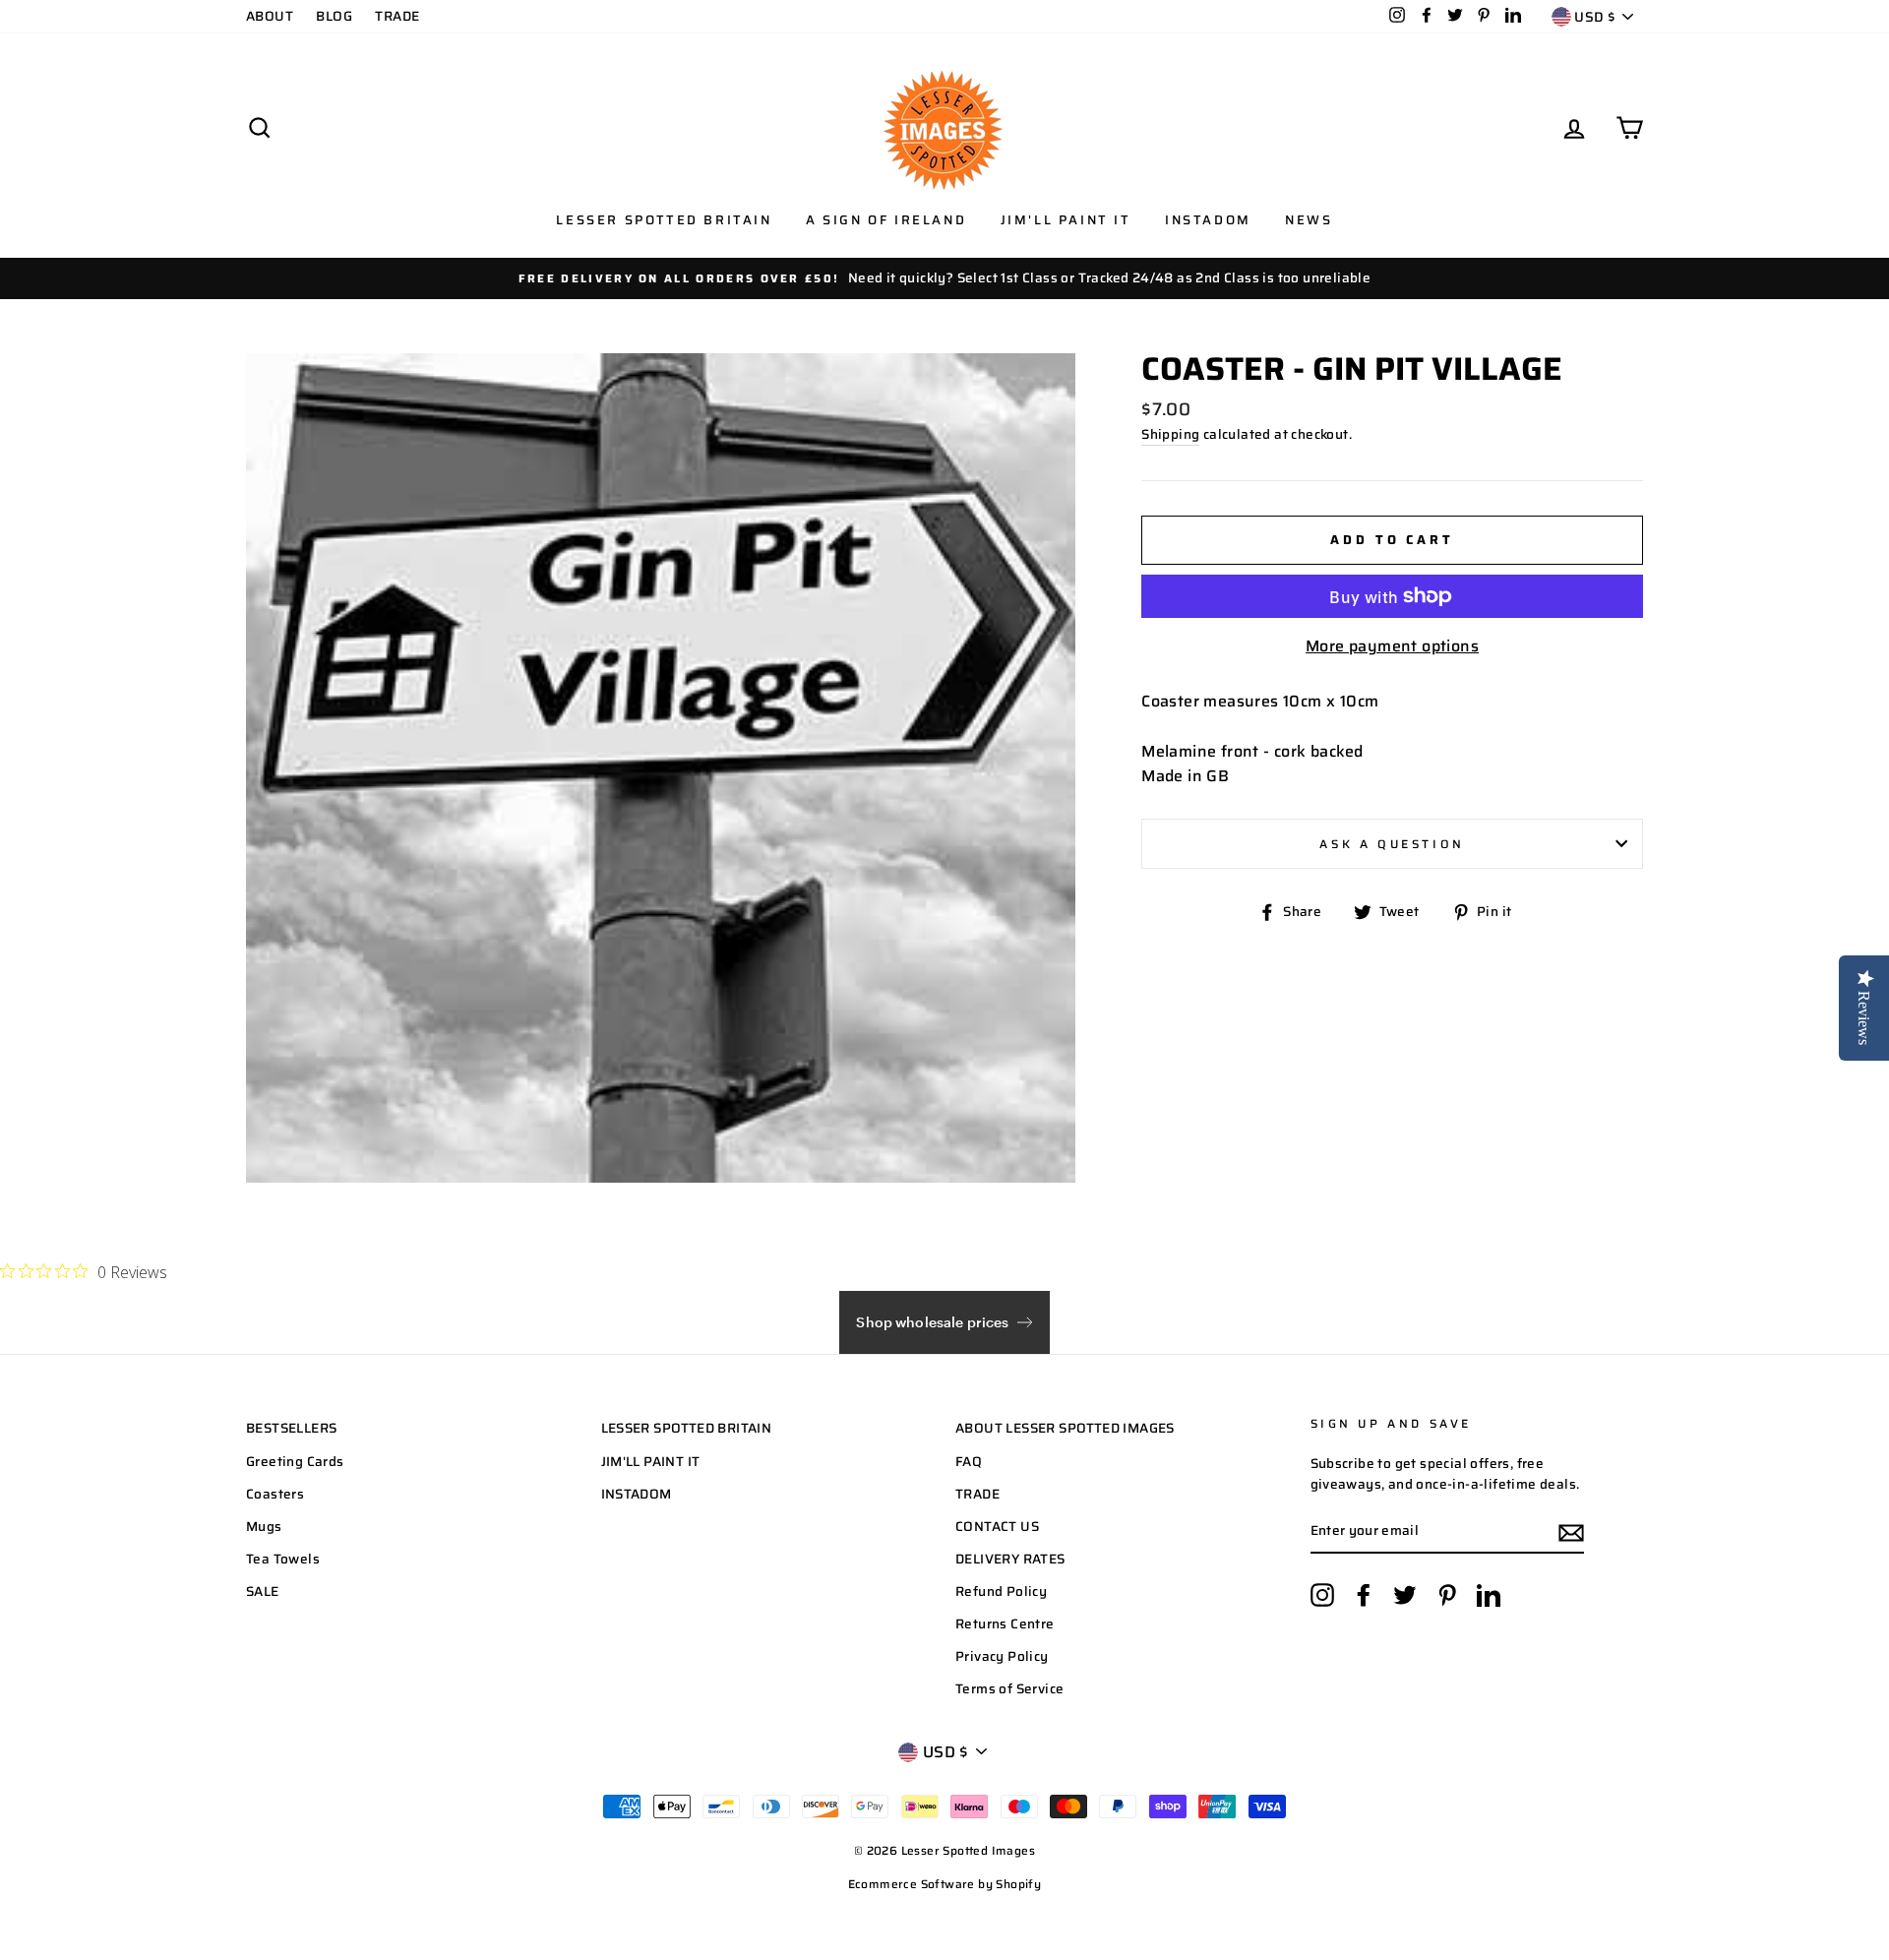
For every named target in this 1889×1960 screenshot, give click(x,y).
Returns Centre (1005, 1624)
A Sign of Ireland (886, 220)
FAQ (969, 1462)
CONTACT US (997, 1527)
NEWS (1309, 220)
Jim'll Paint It (1066, 220)
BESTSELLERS (291, 1428)
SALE (263, 1592)
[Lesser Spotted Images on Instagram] (1322, 1595)
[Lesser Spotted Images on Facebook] (1364, 1595)
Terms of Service (1009, 1689)
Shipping (1170, 434)
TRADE (397, 16)
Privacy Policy (1002, 1656)
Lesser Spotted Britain (664, 220)
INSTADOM (637, 1494)
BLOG (334, 16)
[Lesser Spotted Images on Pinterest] (1447, 1595)
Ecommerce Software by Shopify (945, 1884)
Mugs (264, 1527)
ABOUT (270, 16)
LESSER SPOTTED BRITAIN (687, 1428)
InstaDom (1208, 220)
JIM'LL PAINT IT (651, 1462)
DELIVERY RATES (1010, 1559)
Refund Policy (1001, 1592)
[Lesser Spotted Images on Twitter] (1405, 1595)
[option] (944, 278)
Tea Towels (283, 1559)
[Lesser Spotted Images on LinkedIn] (1489, 1595)
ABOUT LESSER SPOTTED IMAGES (1065, 1428)
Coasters (275, 1494)
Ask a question (1392, 844)
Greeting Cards (295, 1462)
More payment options (1392, 646)
